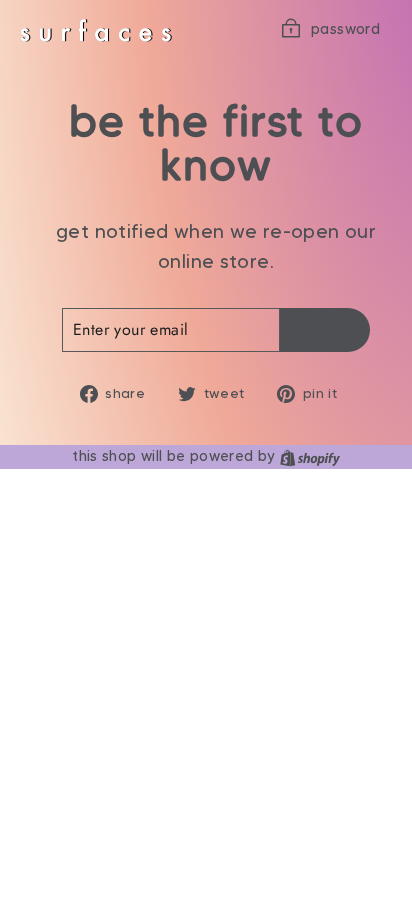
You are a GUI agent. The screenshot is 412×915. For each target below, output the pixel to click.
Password (345, 29)
